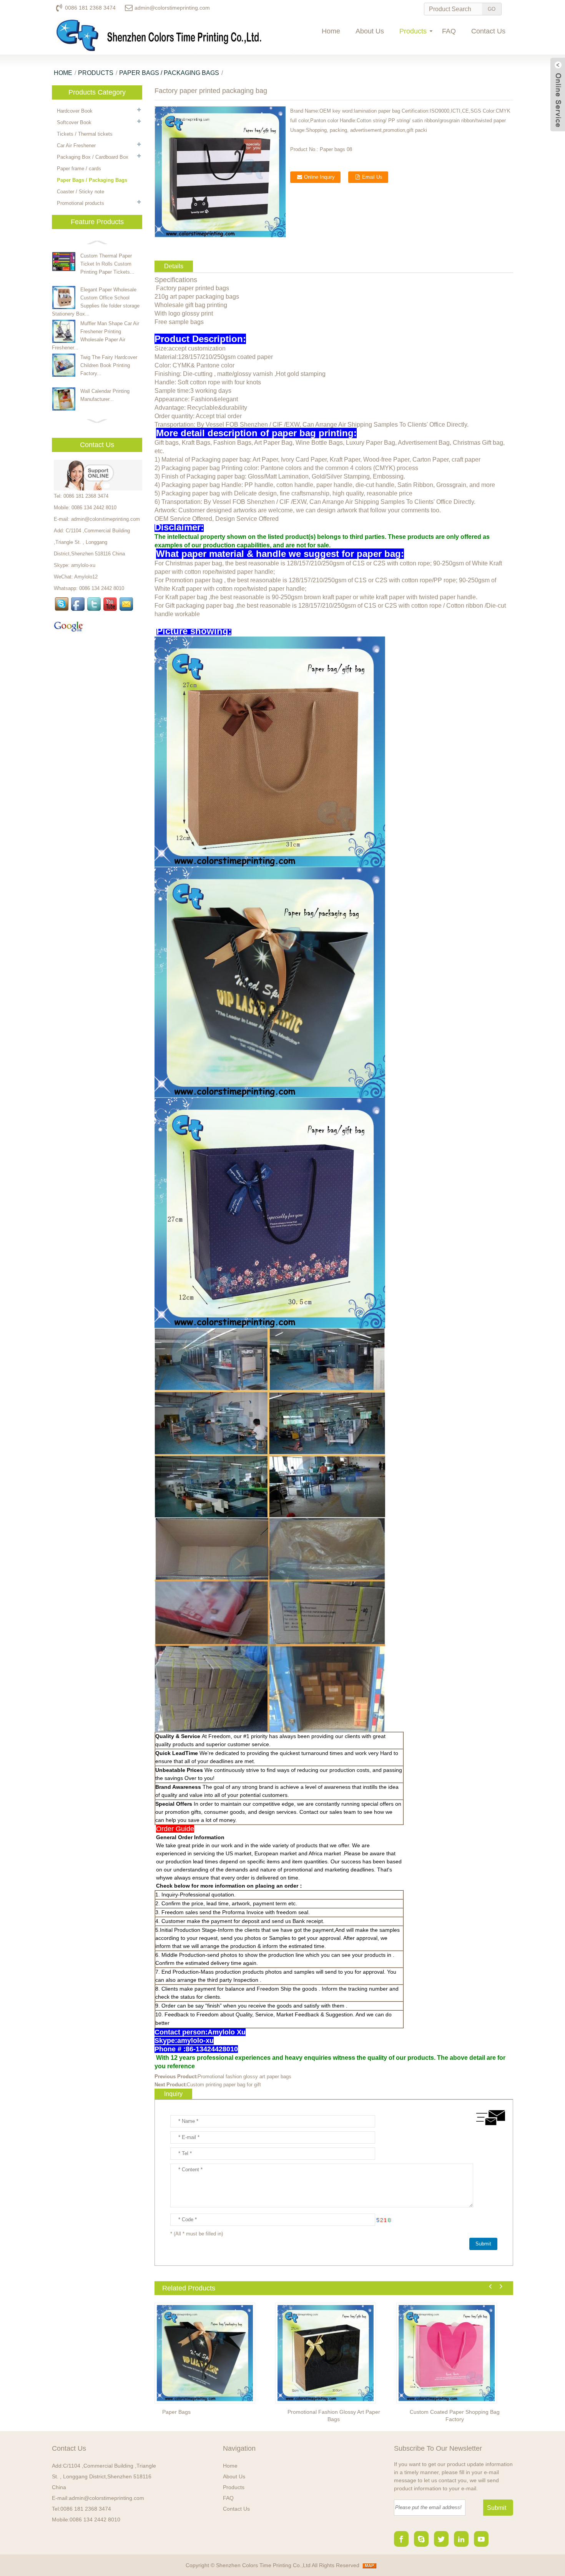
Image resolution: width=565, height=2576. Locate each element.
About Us (370, 31)
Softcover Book (74, 122)
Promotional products (81, 203)
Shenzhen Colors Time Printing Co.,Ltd (263, 2565)
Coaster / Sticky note (81, 192)
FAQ (449, 31)
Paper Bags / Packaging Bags (169, 73)
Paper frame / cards (79, 169)
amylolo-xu (83, 565)
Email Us (372, 177)
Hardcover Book (75, 111)
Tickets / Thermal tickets (85, 134)
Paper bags (176, 2412)
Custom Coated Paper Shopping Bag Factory (455, 2416)
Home (331, 31)
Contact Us (488, 31)
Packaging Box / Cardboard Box (93, 157)
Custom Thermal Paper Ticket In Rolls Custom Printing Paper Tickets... (107, 264)
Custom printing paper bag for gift (224, 2085)
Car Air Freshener (76, 145)
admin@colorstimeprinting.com (172, 8)
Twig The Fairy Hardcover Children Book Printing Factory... (109, 365)
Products (413, 31)
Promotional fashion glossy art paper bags (244, 2077)
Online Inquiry (319, 177)
